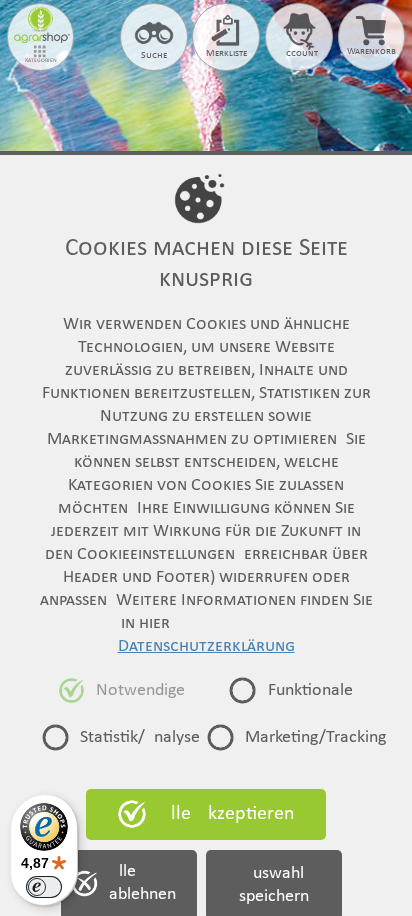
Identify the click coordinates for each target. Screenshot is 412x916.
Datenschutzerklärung (206, 646)
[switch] (44, 887)
